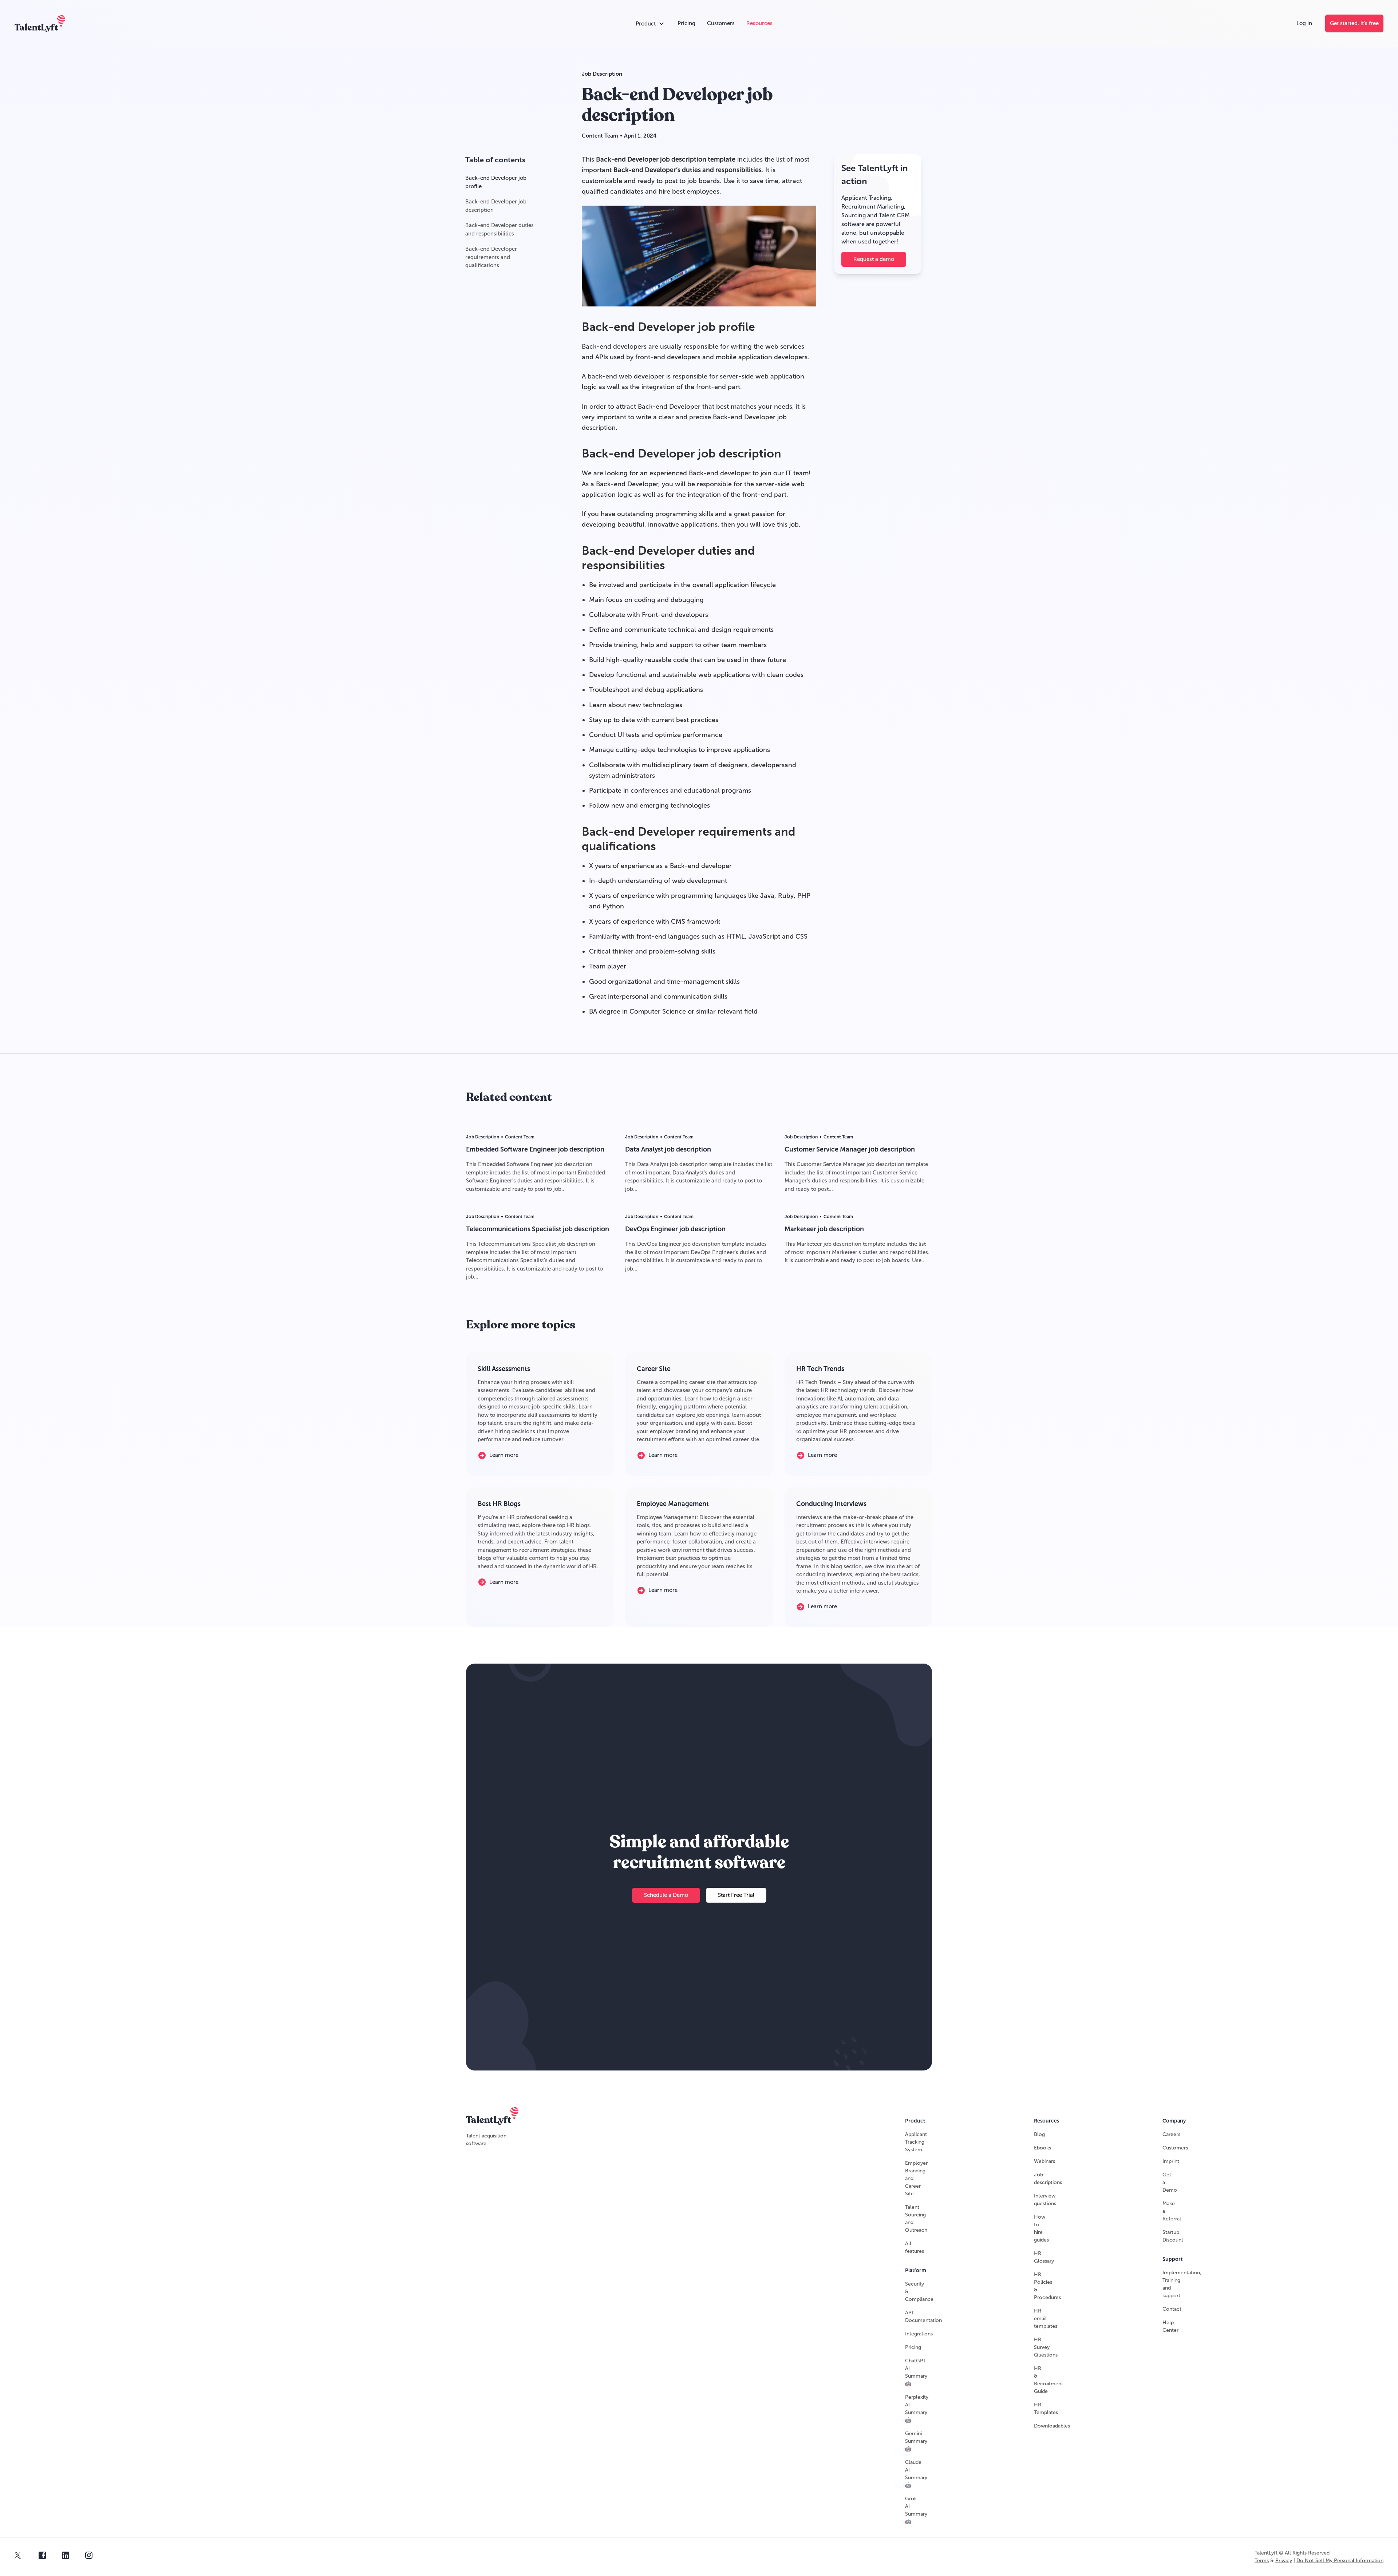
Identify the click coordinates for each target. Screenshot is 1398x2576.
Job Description (602, 74)
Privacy (1284, 2561)
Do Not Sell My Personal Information (1340, 2561)
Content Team (600, 136)
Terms (1262, 2561)
